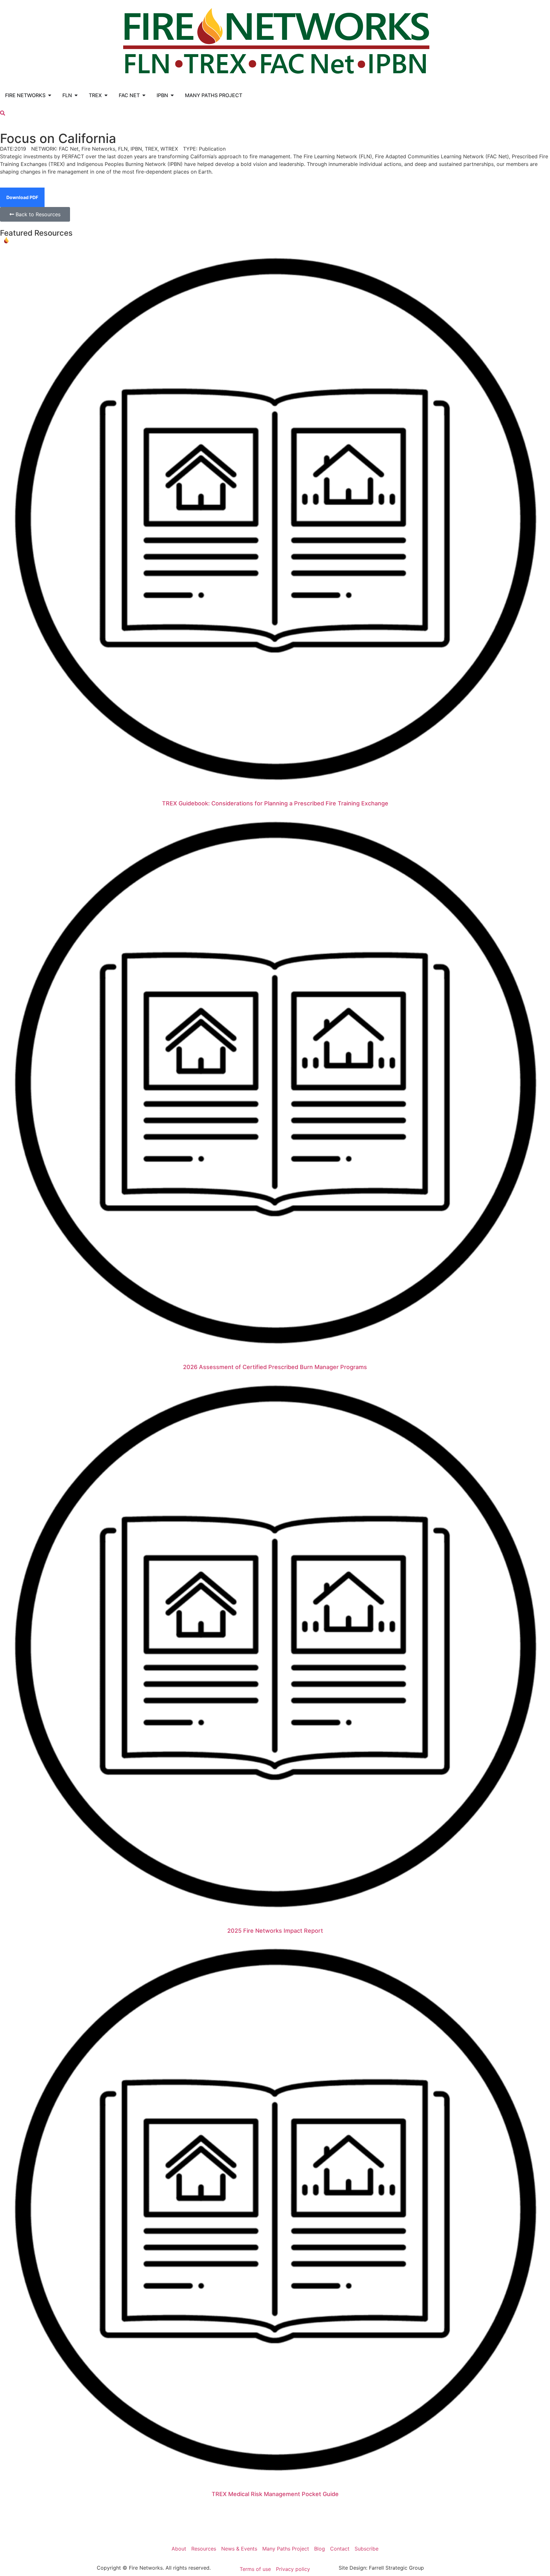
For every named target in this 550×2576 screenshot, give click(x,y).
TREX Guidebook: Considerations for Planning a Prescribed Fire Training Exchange (275, 803)
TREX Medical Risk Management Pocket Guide (275, 2494)
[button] (3, 113)
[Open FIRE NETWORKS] (50, 95)
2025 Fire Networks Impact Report (275, 1931)
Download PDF (22, 197)
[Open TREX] (106, 95)
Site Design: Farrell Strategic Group (381, 2568)
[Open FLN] (76, 95)
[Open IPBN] (172, 95)
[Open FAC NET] (144, 95)
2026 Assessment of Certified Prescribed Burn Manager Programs (275, 1367)
